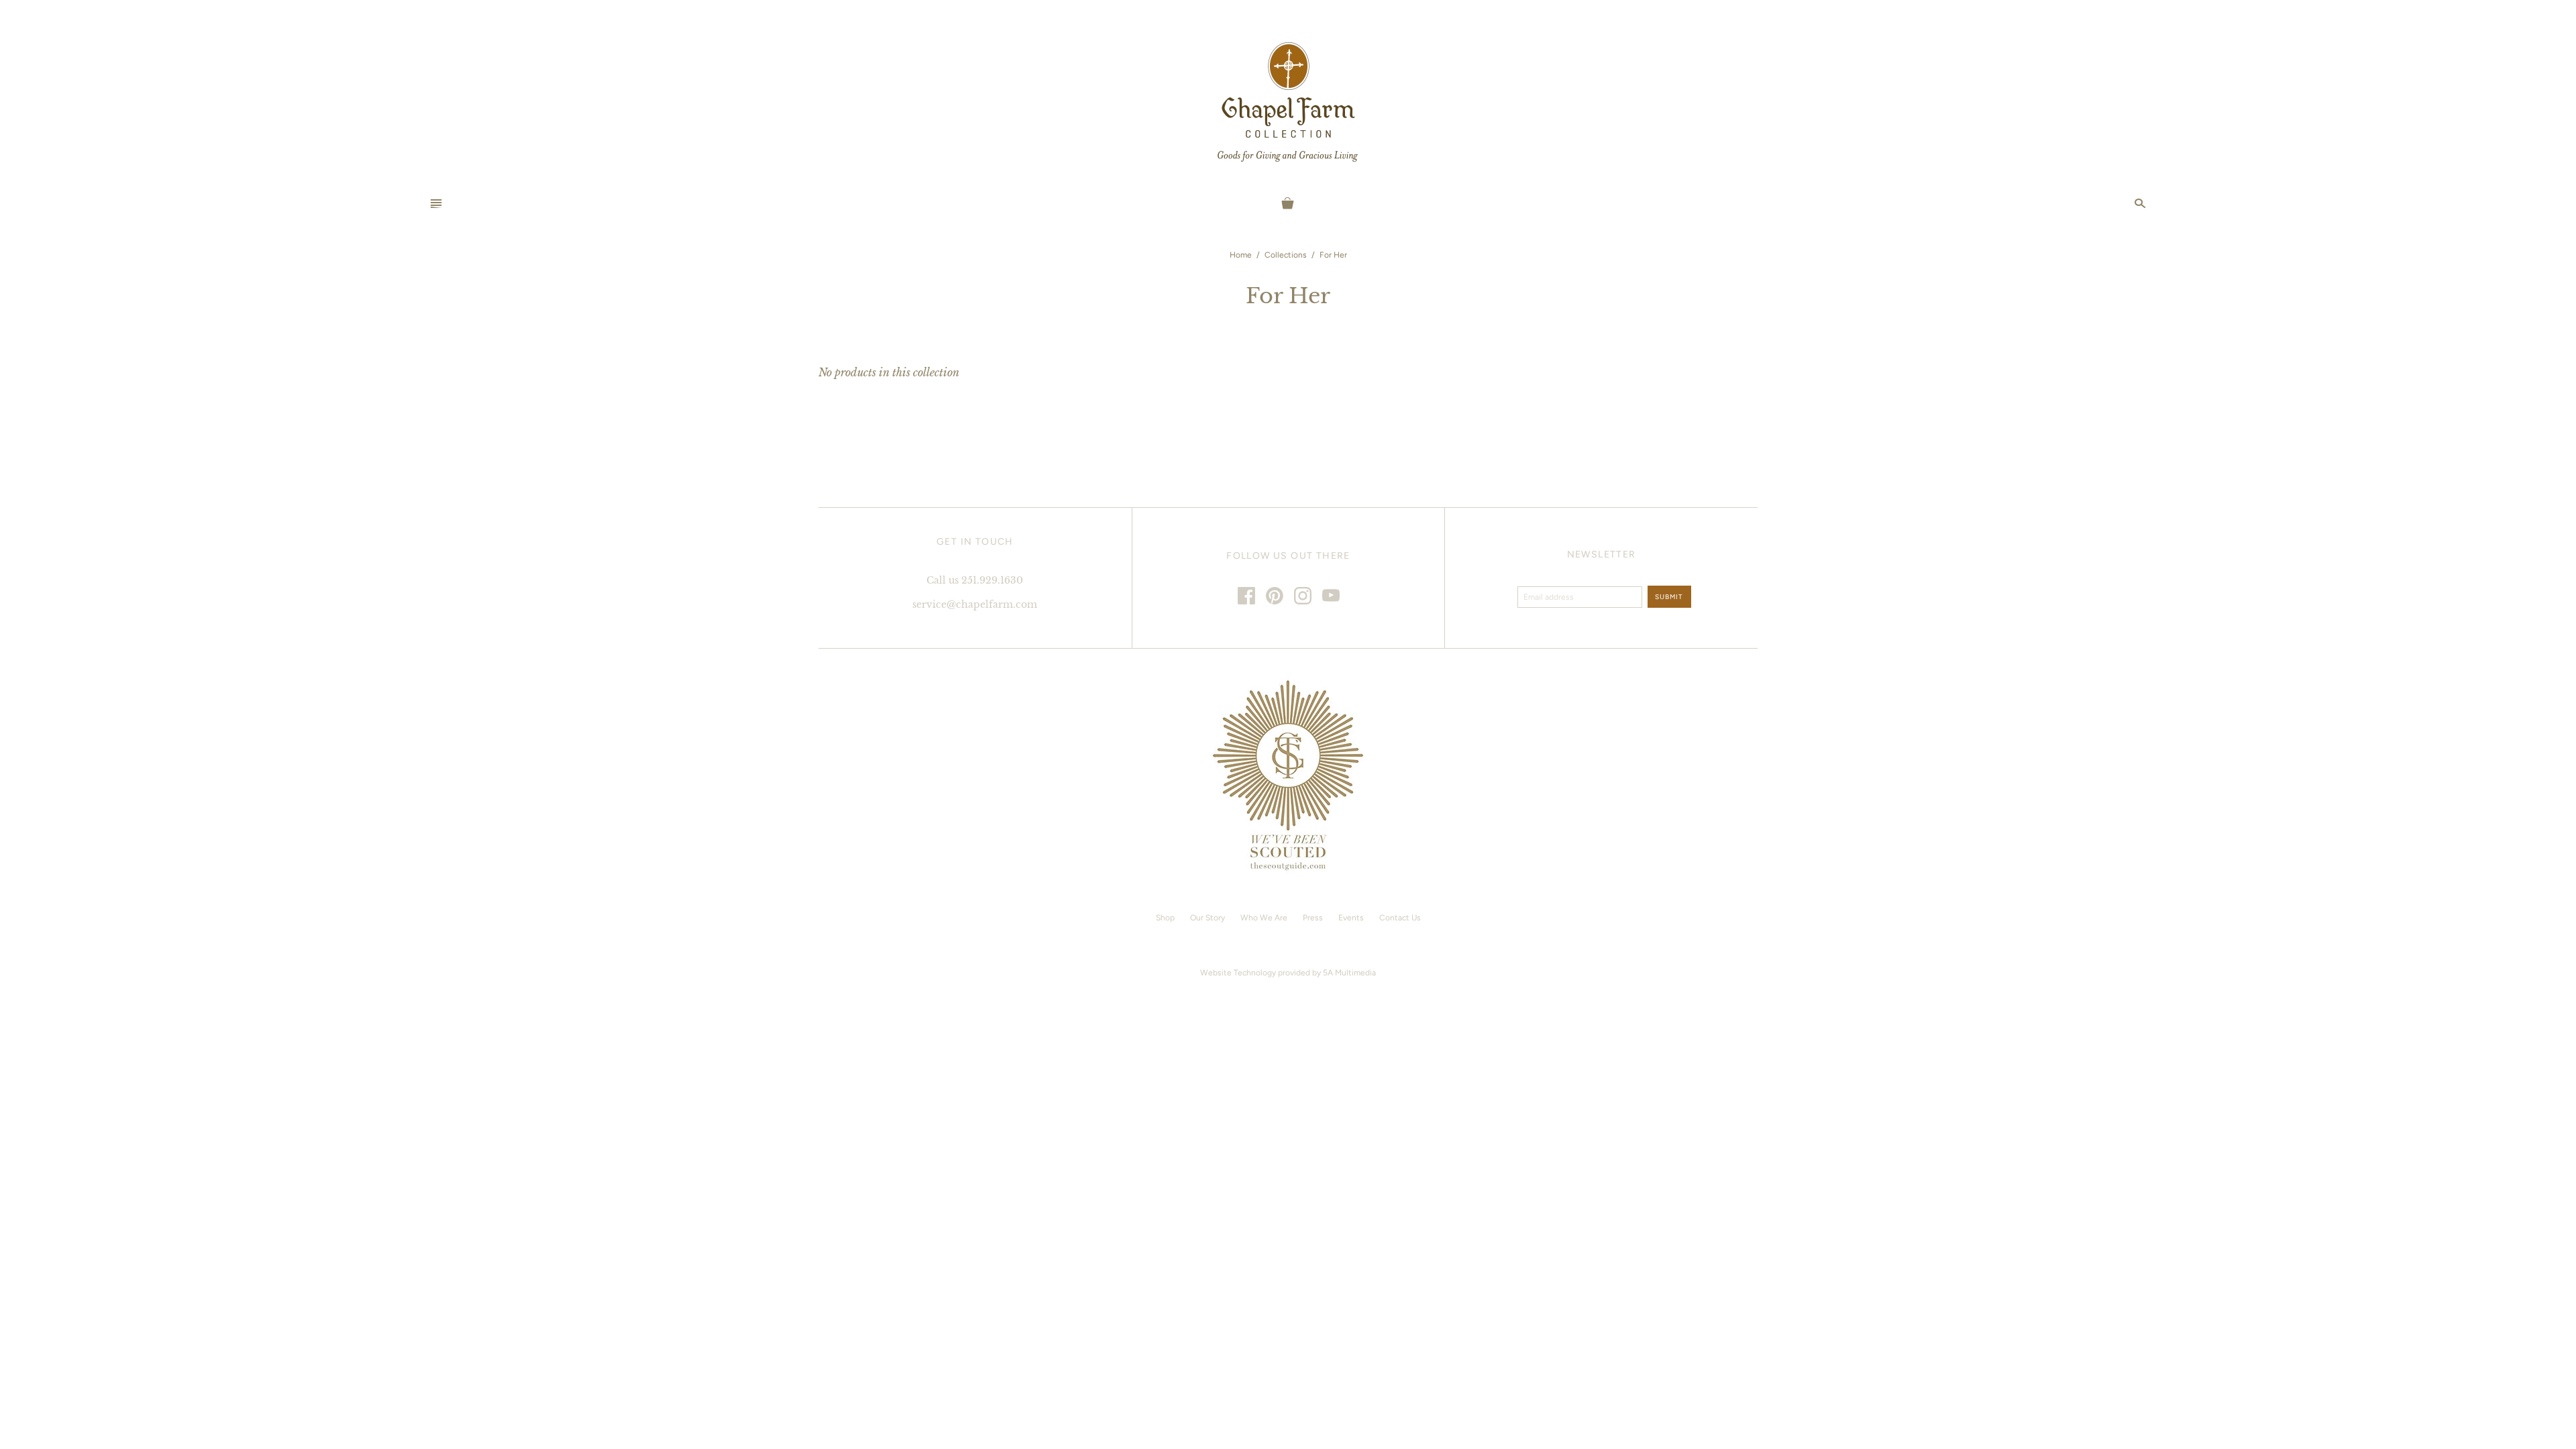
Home (1241, 255)
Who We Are (1264, 918)
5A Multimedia (1349, 973)
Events (1351, 918)
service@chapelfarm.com (975, 604)
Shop (1165, 918)
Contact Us (1400, 918)
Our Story (1207, 918)
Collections (1286, 255)
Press (1313, 918)
